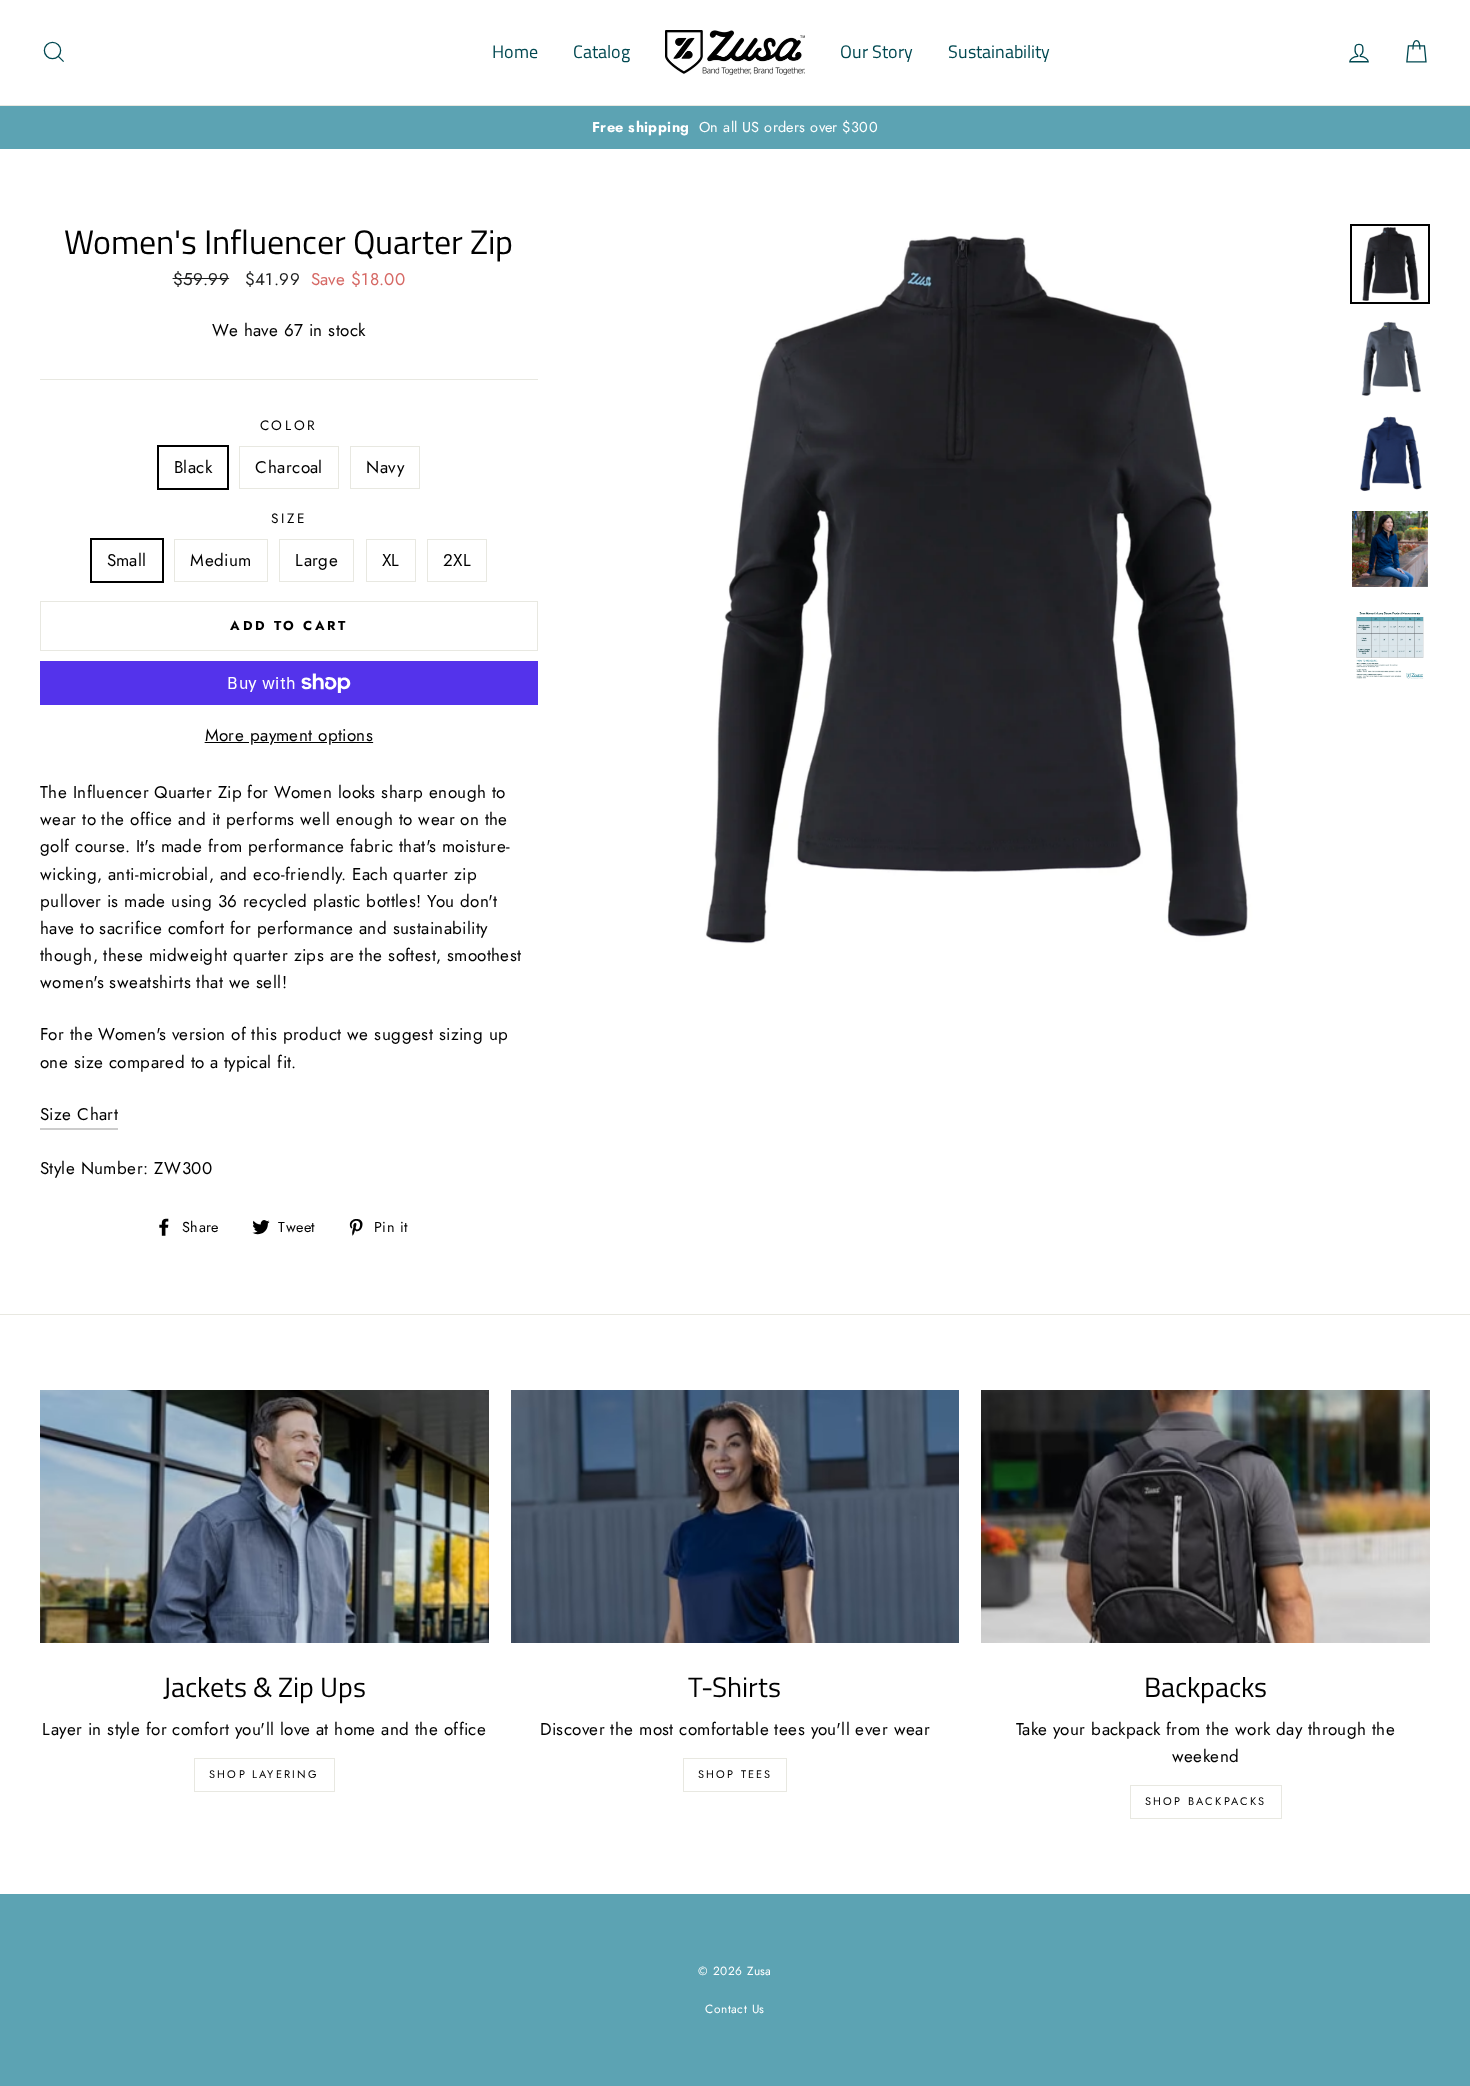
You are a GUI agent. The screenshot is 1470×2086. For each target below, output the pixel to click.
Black (193, 467)
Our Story (876, 51)
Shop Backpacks (1206, 1801)
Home (515, 51)
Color (289, 425)
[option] (735, 127)
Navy (385, 467)
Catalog (601, 51)
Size (288, 518)
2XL (457, 560)
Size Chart (79, 1114)
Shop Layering (264, 1774)
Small (127, 560)
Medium (221, 560)
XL (391, 560)
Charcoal (288, 467)
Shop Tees (735, 1774)
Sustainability (999, 51)
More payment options (289, 735)
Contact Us (734, 2008)
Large (316, 560)
